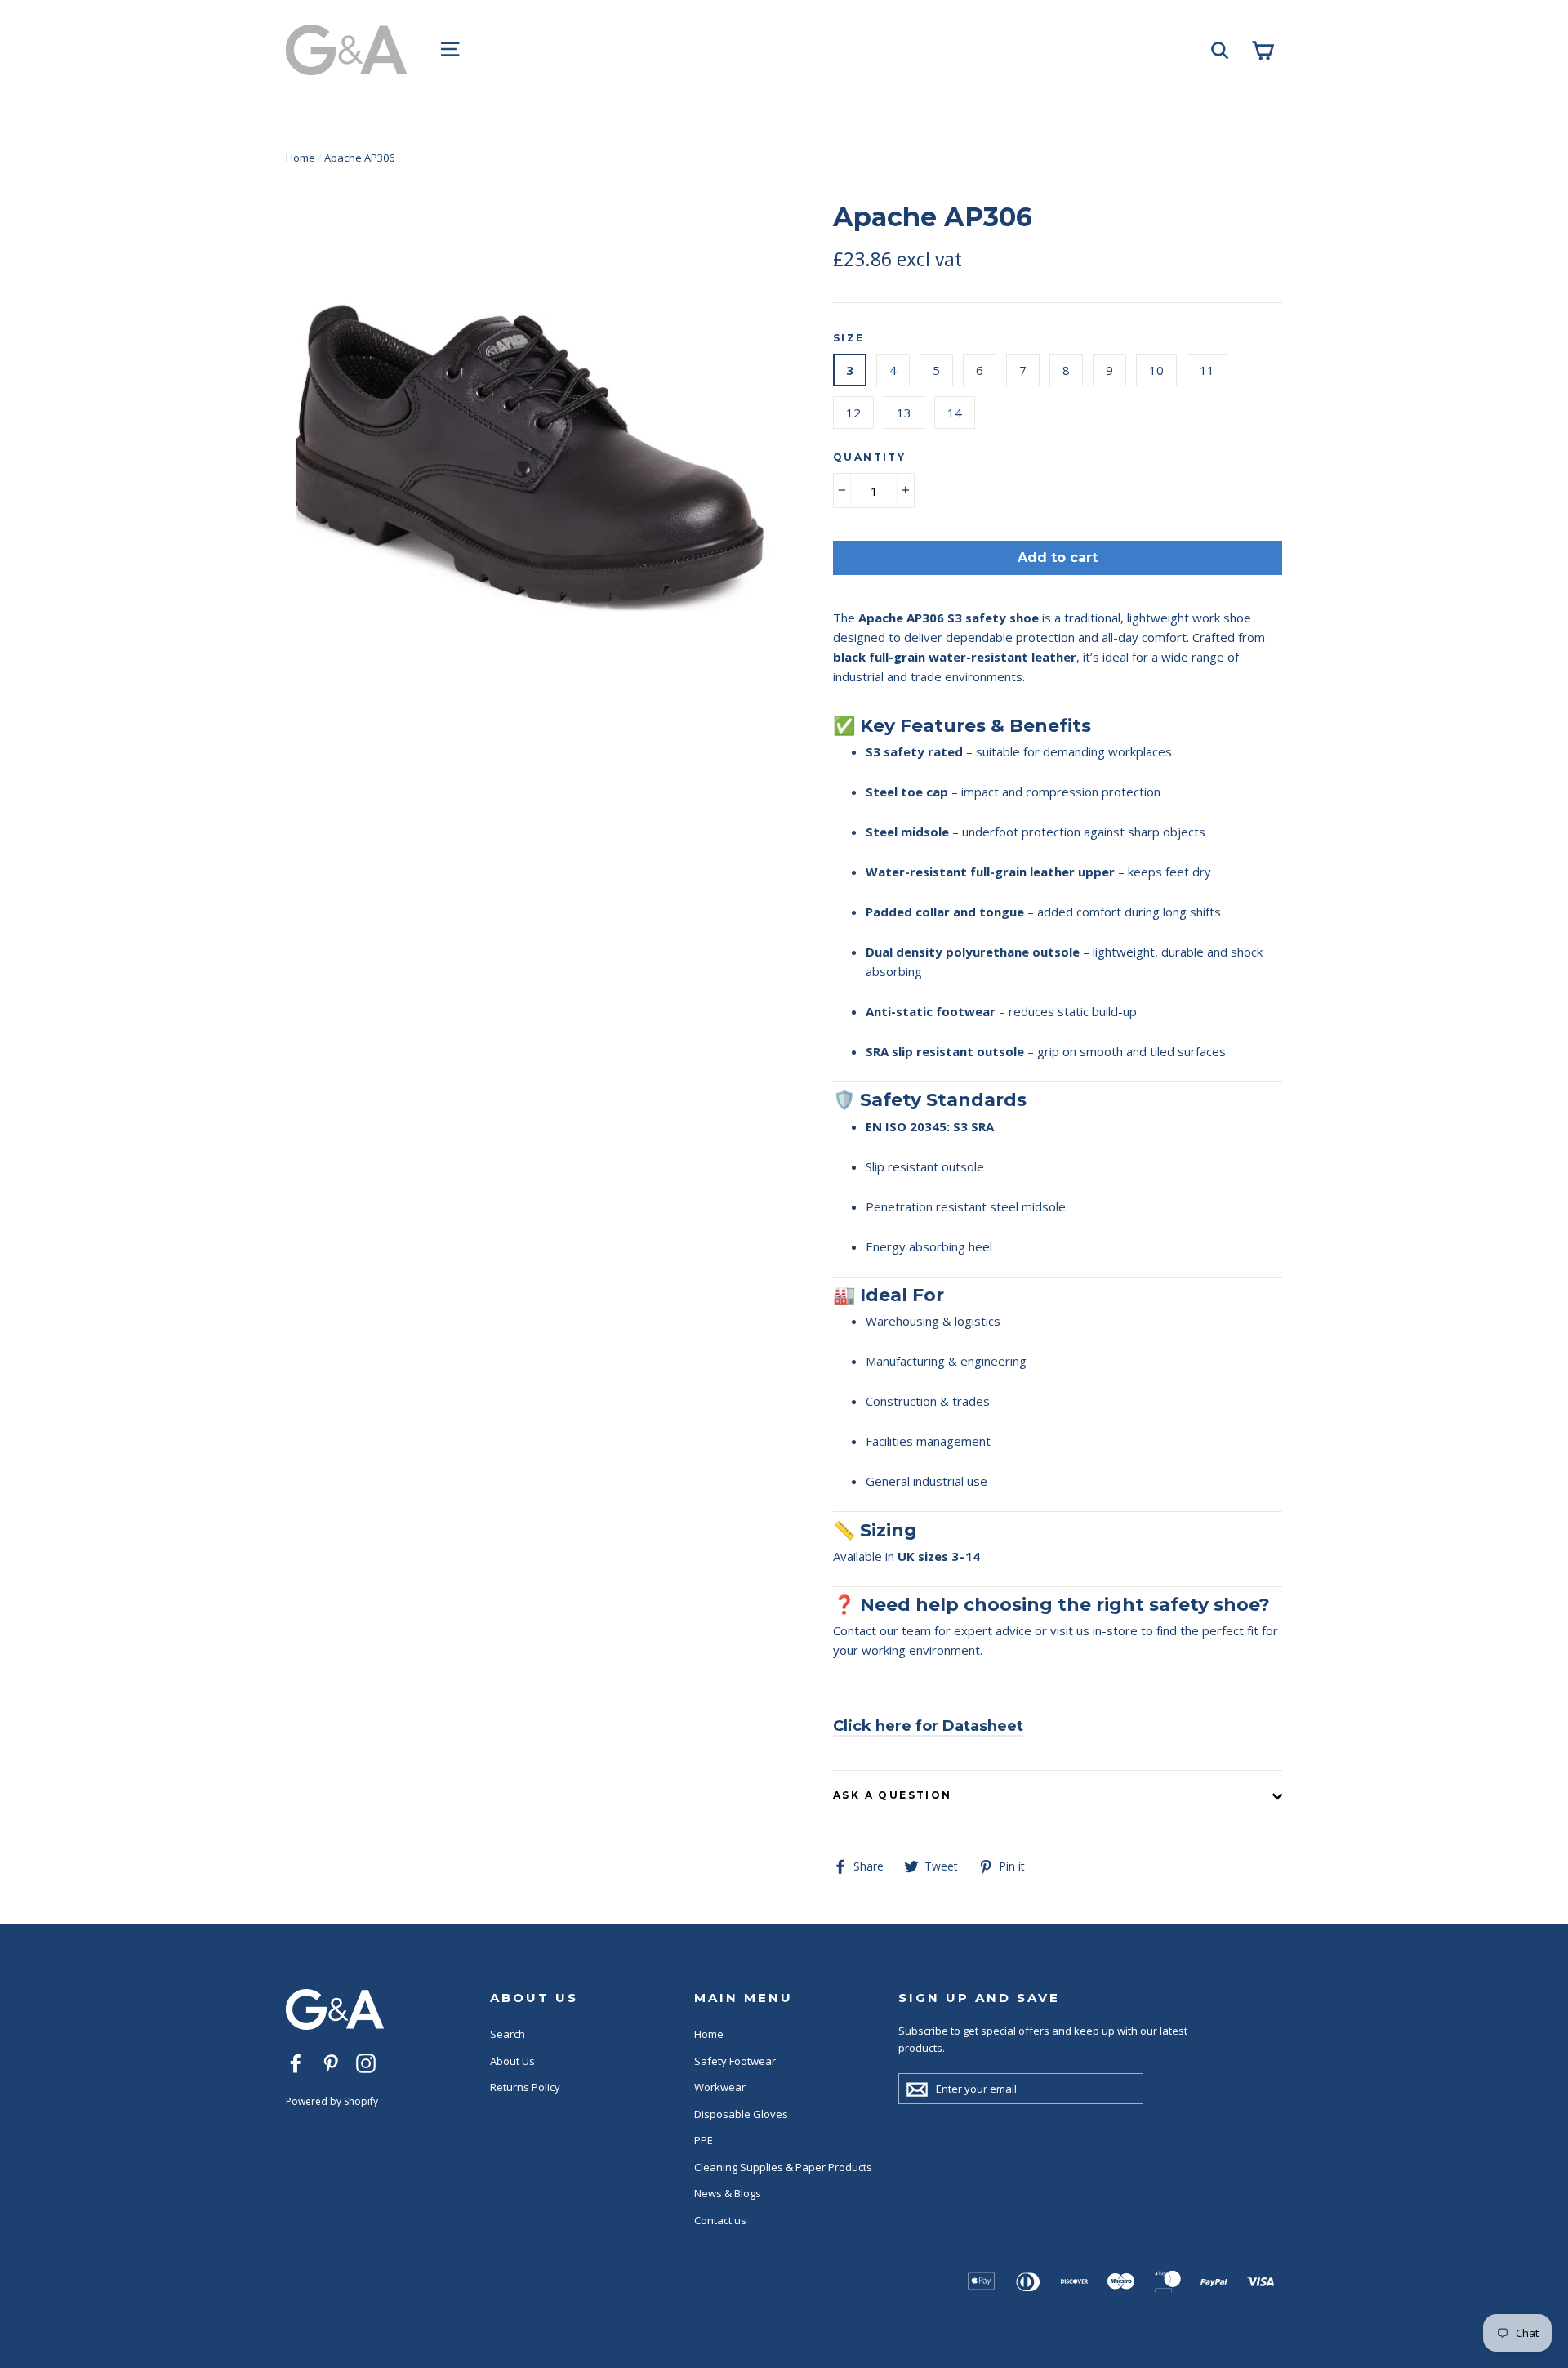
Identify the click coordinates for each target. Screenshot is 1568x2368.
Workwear (720, 2087)
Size (849, 338)
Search (508, 2034)
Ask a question (893, 1795)
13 (904, 413)
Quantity (869, 457)
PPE (704, 2140)
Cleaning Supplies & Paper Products (783, 2167)
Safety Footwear (735, 2061)
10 (1156, 370)
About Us (512, 2061)
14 (955, 413)
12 (853, 413)
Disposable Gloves (741, 2114)
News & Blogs (728, 2193)
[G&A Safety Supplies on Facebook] (296, 2063)
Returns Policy (525, 2087)
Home (301, 158)
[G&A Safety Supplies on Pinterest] (331, 2063)
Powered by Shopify (332, 2101)
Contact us (720, 2220)
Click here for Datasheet (928, 1726)
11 (1207, 370)
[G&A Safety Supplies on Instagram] (366, 2063)
